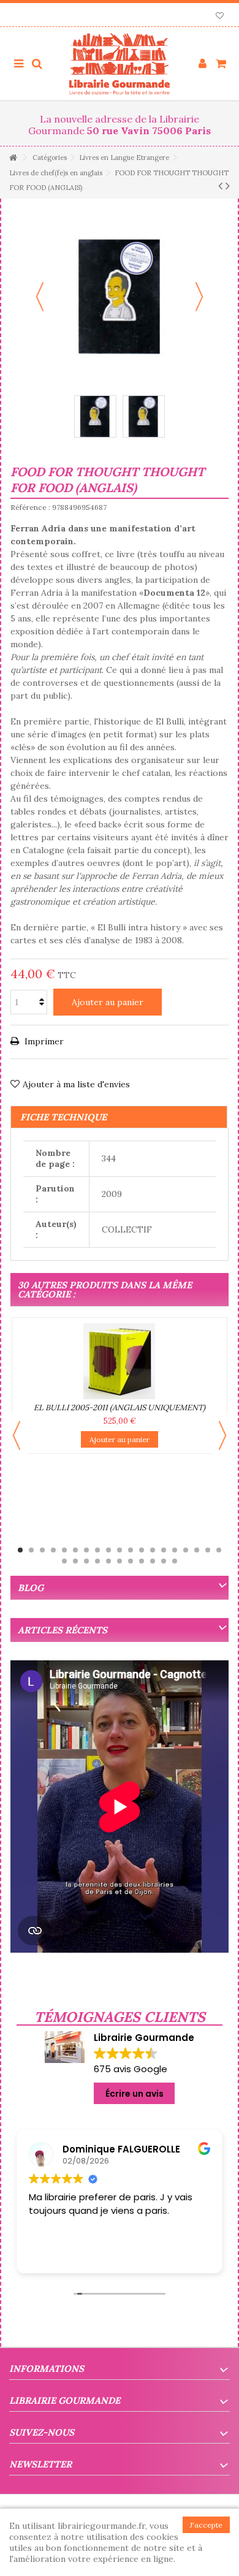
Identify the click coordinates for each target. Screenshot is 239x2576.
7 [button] (86, 1550)
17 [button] (197, 1550)
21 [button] (75, 1561)
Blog (31, 1588)
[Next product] (228, 186)
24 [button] (108, 1561)
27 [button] (142, 1561)
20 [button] (64, 1561)
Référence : (30, 507)
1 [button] (20, 1550)
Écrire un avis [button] (135, 2094)
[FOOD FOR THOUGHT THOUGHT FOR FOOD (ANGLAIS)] (95, 416)
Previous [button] (17, 1435)
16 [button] (186, 1550)
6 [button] (75, 1550)
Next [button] (222, 1435)
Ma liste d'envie (220, 17)
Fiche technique (63, 1117)
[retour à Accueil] (13, 158)
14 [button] (164, 1550)
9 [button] (108, 1550)
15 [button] (175, 1550)
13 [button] (153, 1550)
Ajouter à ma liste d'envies (76, 1084)
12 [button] (142, 1550)
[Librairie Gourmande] (120, 64)
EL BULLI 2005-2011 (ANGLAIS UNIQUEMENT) (120, 1408)
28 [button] (153, 1561)
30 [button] (175, 1561)
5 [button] (64, 1550)
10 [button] (120, 1550)
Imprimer (43, 1041)
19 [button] (219, 1550)
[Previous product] (220, 186)
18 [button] (208, 1550)
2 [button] (31, 1550)
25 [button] (120, 1561)
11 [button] (131, 1550)
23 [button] (97, 1561)
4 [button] (53, 1550)
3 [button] (42, 1550)
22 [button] (86, 1561)
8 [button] (97, 1550)
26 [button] (131, 1561)
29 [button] (164, 1561)
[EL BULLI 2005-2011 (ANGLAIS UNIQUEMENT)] (120, 1361)
